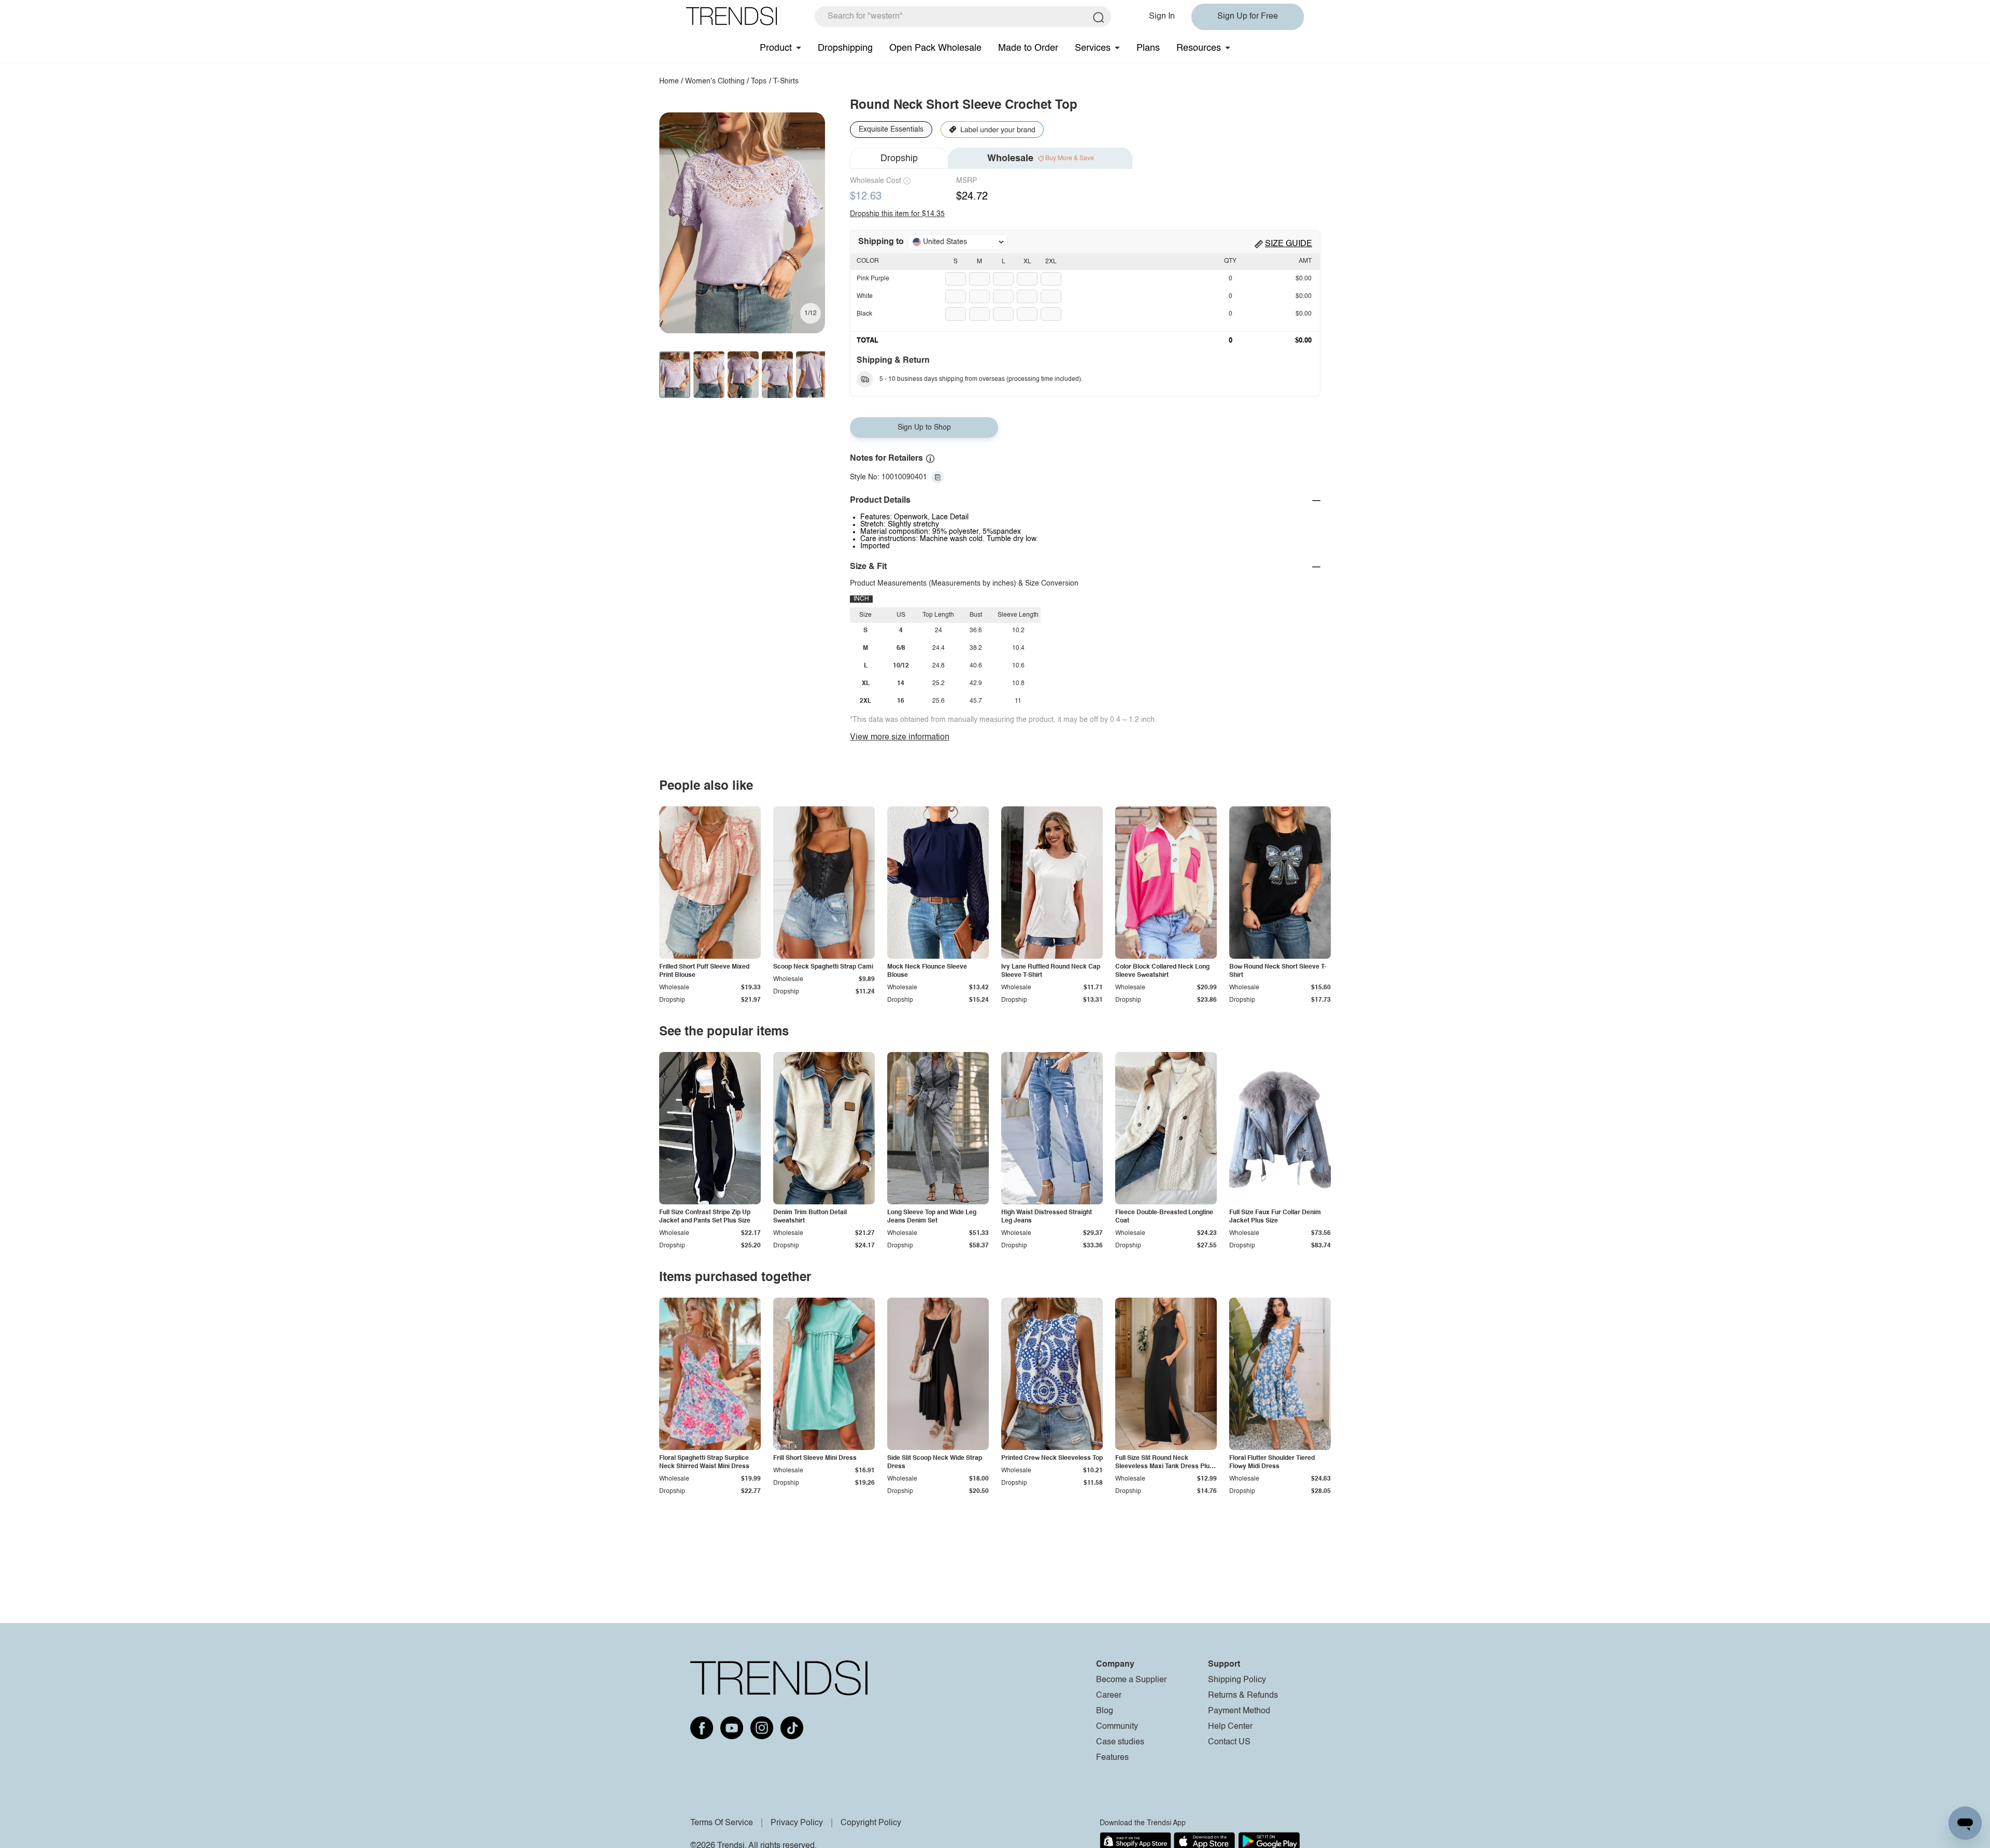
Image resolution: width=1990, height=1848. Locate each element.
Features (1112, 1758)
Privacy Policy (797, 1823)
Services (1093, 48)
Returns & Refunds (1243, 1696)
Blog (1105, 1711)
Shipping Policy (1237, 1680)
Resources (1199, 48)
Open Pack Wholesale (935, 48)
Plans (1148, 48)
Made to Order (1028, 48)
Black (864, 314)
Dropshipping (845, 48)
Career (1109, 1696)
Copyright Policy (871, 1823)
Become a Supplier (1131, 1680)
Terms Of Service (722, 1823)
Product (776, 48)
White (865, 296)
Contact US (1229, 1742)
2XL (1051, 262)
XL (1027, 262)
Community (1117, 1727)
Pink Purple (873, 279)
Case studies (1120, 1742)
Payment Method (1239, 1711)
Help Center (1230, 1727)
